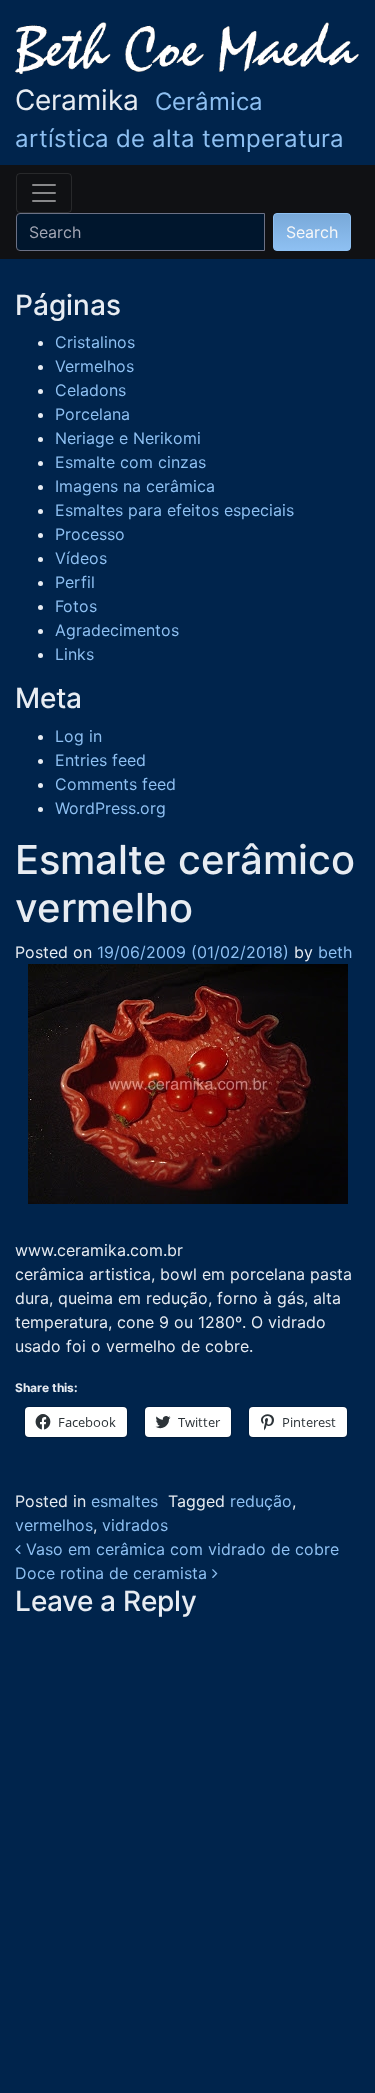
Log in (78, 736)
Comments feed (115, 784)
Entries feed (100, 760)
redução (261, 1501)
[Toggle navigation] (44, 193)
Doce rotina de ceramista (113, 1573)
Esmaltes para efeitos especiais (174, 510)
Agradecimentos (117, 630)
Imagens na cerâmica (135, 486)
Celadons (90, 390)
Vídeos (81, 558)
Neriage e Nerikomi (128, 438)
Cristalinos (95, 342)
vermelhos (54, 1525)
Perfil (75, 582)
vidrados (135, 1525)
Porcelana (92, 414)
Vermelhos (94, 366)
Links (74, 654)
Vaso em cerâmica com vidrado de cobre (180, 1549)
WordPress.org (110, 808)
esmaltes (124, 1501)
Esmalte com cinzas (130, 462)
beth (332, 952)
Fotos (76, 606)
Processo (90, 534)
